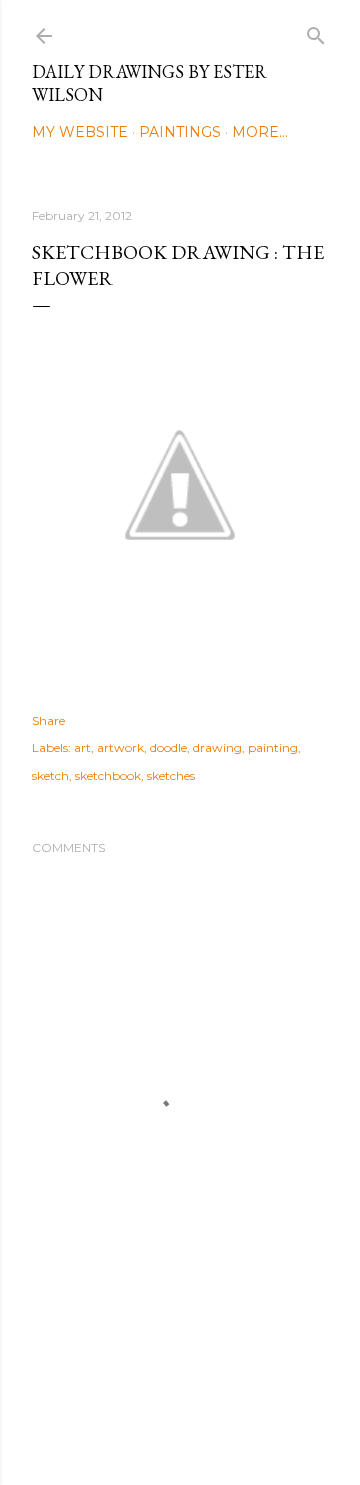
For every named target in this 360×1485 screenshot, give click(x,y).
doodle (168, 747)
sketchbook (108, 775)
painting (273, 747)
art (82, 747)
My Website (80, 132)
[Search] (316, 31)
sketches (171, 775)
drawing (217, 747)
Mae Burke (233, 1427)
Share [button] (48, 720)
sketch (50, 775)
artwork (120, 747)
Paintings (180, 132)
